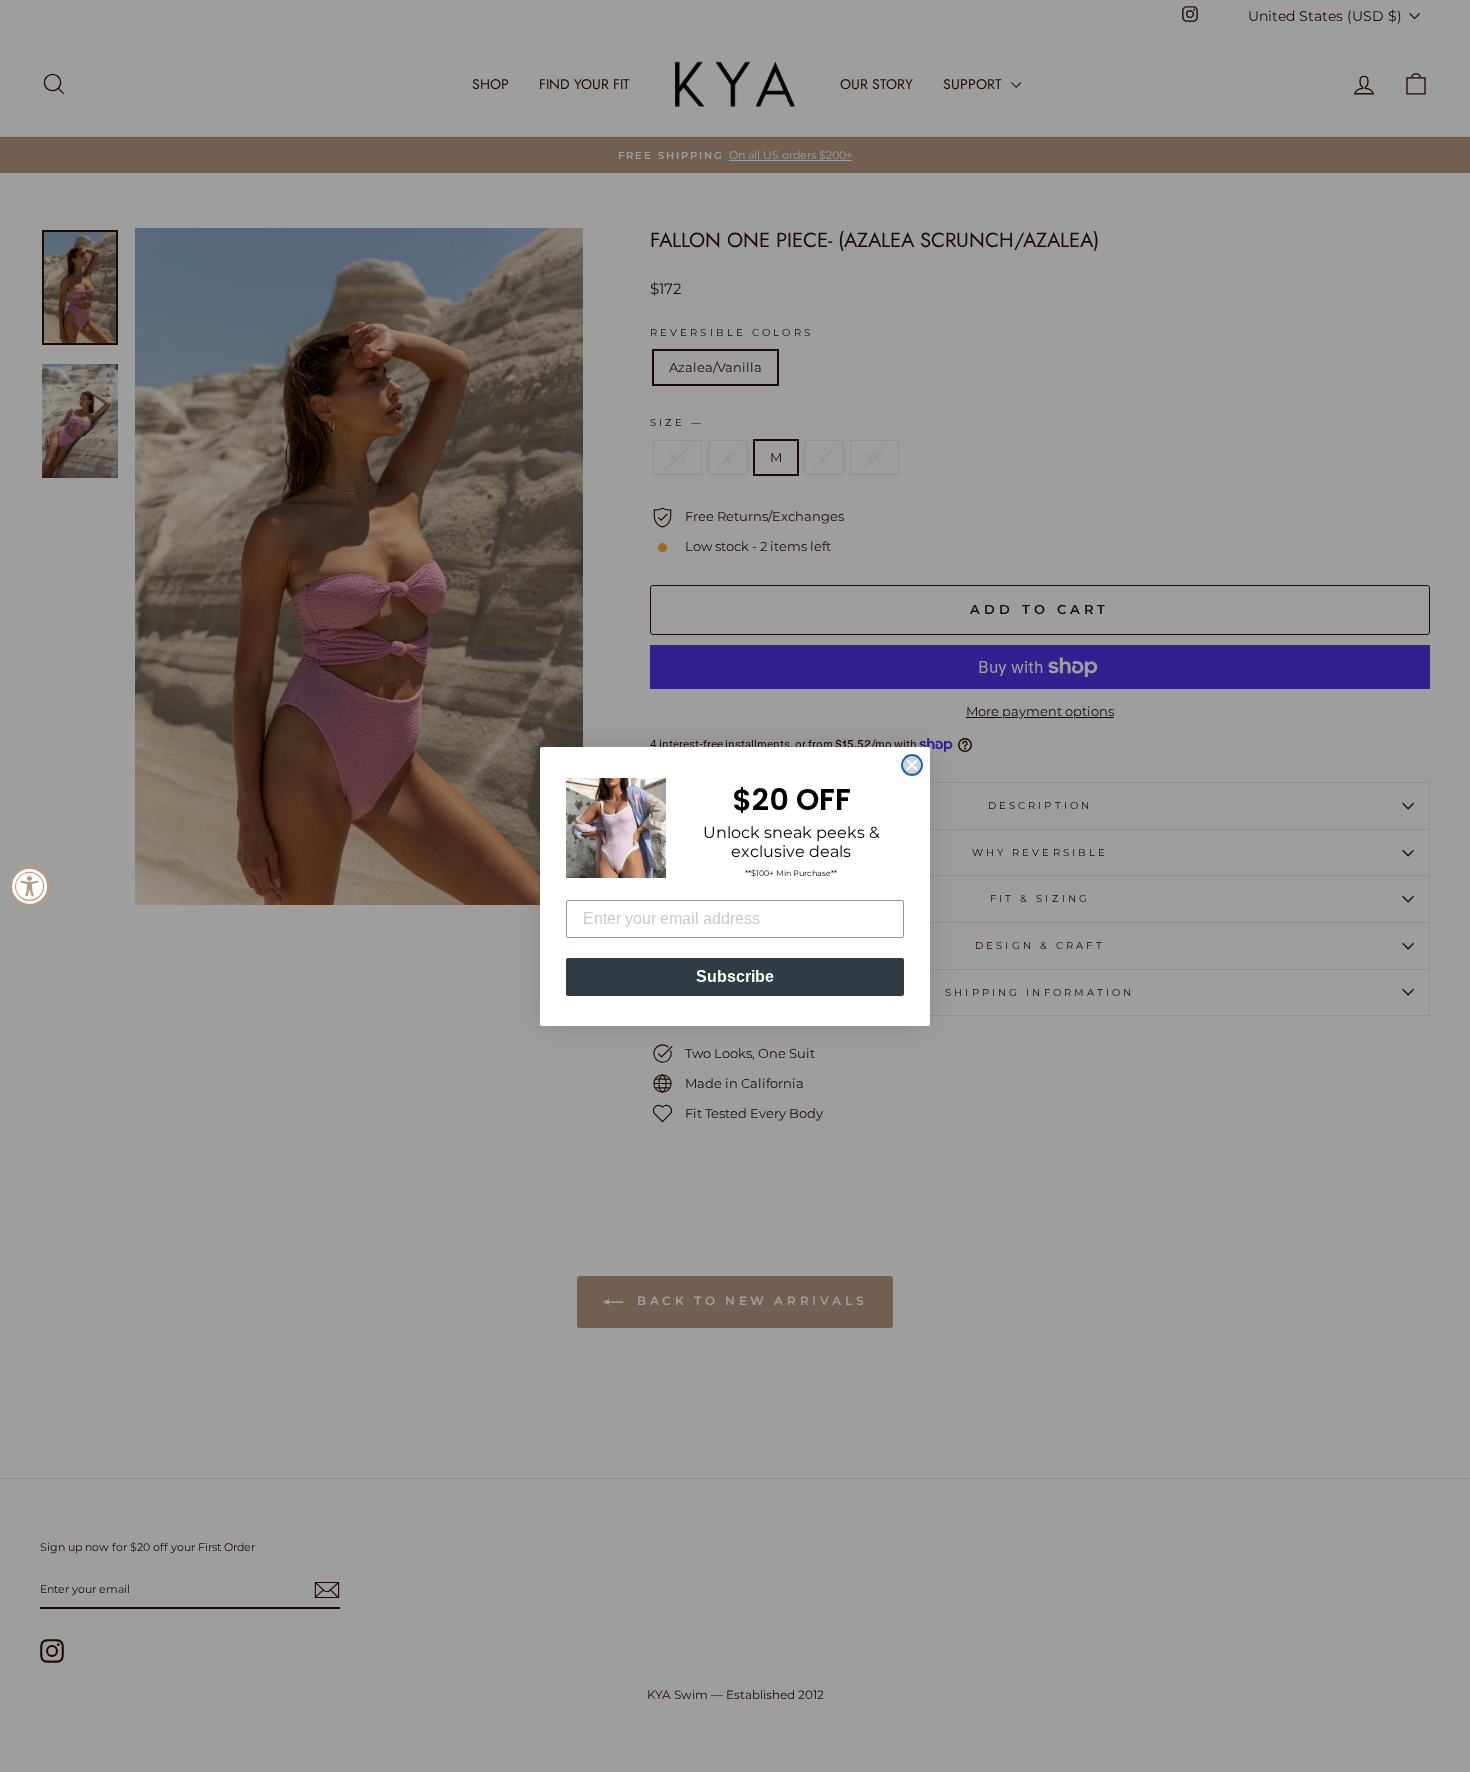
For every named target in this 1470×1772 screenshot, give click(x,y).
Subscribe (735, 976)
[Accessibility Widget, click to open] (30, 886)
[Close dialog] (912, 765)
